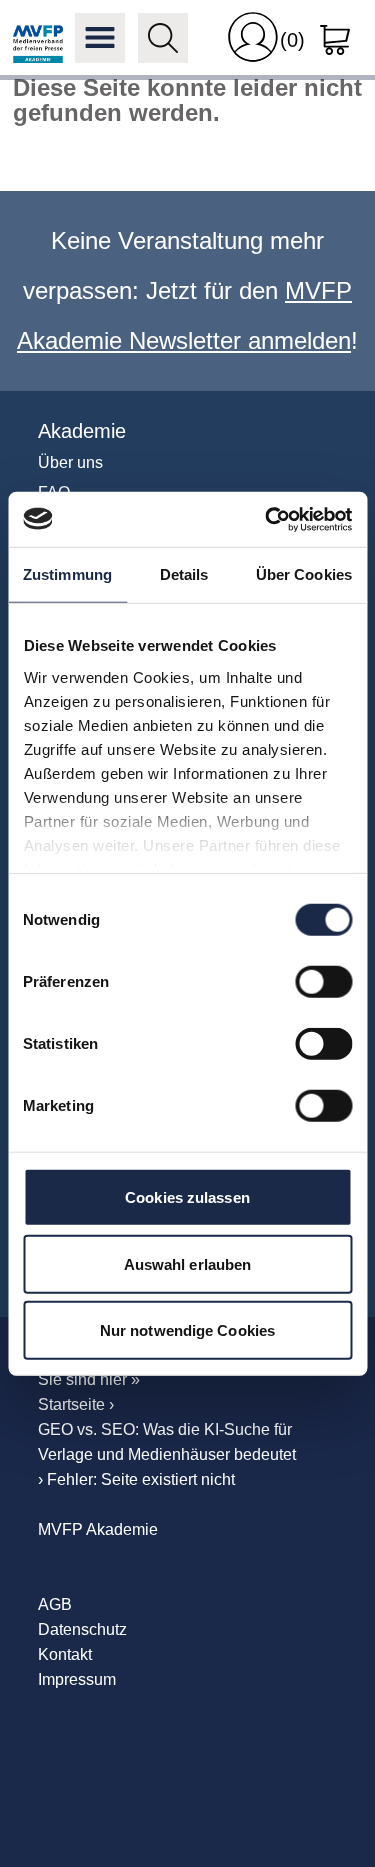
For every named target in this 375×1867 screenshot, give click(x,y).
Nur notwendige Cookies (187, 1330)
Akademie (82, 431)
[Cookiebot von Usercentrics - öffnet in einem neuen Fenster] (267, 519)
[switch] (323, 982)
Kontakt (65, 1654)
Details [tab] (184, 574)
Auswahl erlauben (188, 1263)
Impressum (77, 1679)
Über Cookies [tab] (304, 574)
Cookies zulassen (187, 1197)
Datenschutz (82, 1629)
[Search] (163, 38)
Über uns (70, 462)
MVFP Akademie (38, 38)
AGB (55, 1604)
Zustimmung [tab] (67, 574)
